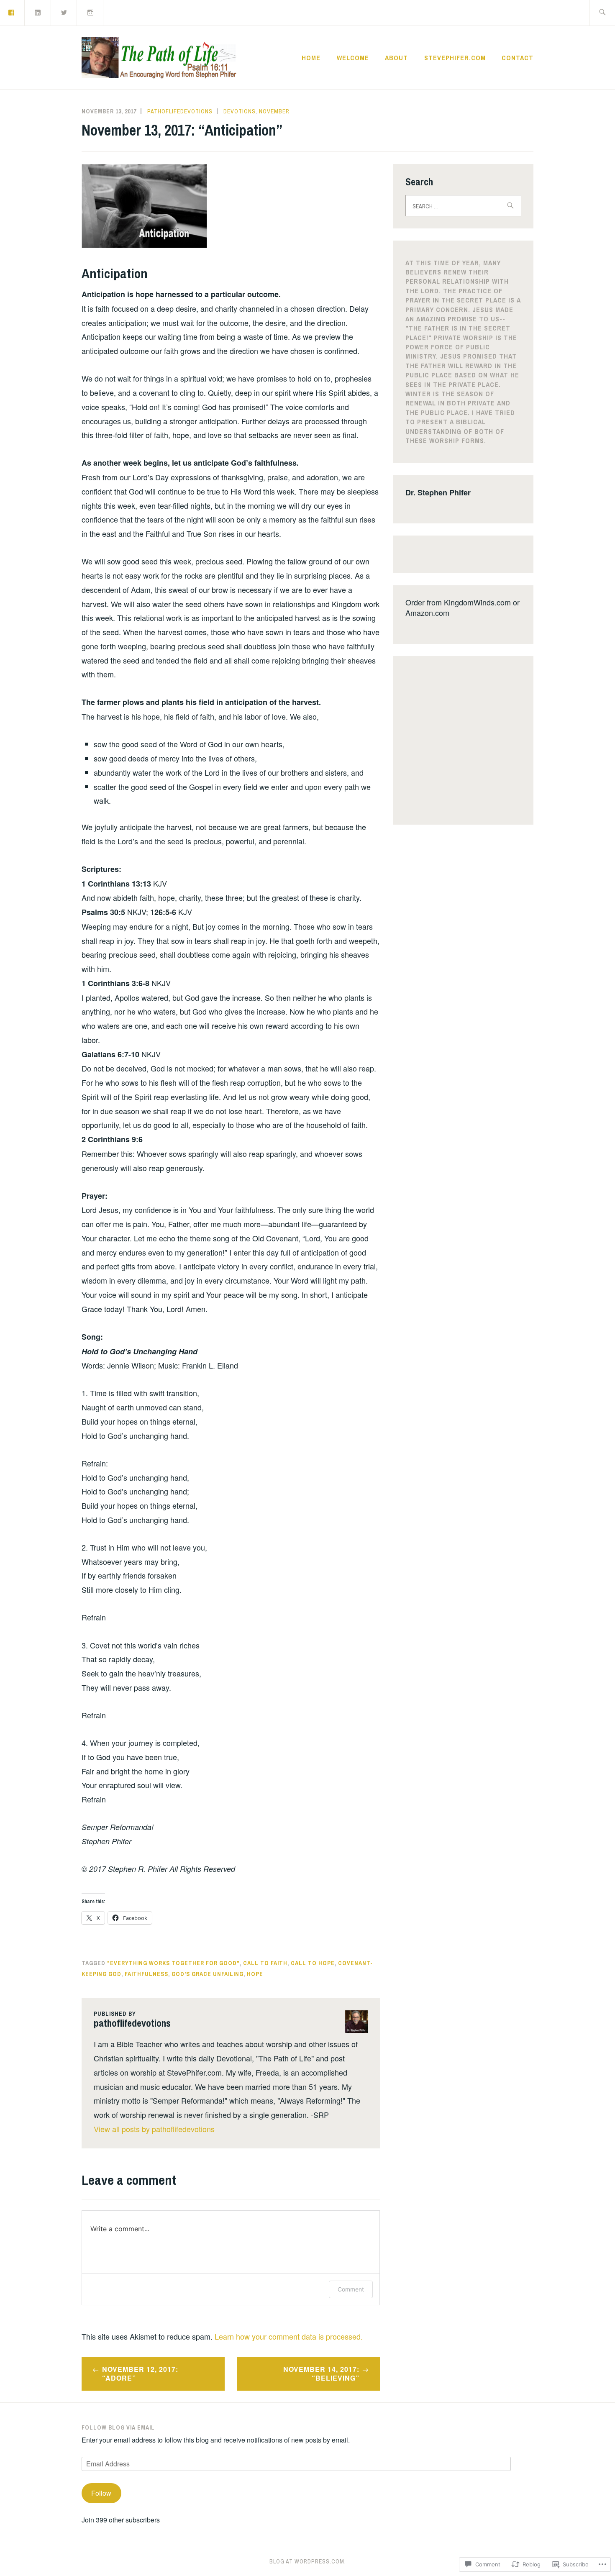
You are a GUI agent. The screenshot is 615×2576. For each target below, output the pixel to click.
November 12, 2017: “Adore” (140, 2374)
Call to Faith (265, 1963)
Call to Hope (313, 1963)
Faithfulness (146, 1974)
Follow (101, 2493)
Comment (351, 2289)
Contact (518, 58)
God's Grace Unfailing (208, 1974)
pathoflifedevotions (180, 111)
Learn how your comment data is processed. (289, 2336)
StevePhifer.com (455, 58)
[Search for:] (602, 13)
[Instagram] (90, 12)
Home (311, 58)
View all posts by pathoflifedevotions (154, 2129)
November (274, 111)
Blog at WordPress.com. (308, 2561)
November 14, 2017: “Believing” (321, 2374)
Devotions (240, 111)
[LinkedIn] (38, 12)
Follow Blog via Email (118, 2427)
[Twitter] (64, 12)
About (396, 58)
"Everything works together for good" (173, 1963)
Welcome (353, 58)
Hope (255, 1974)
